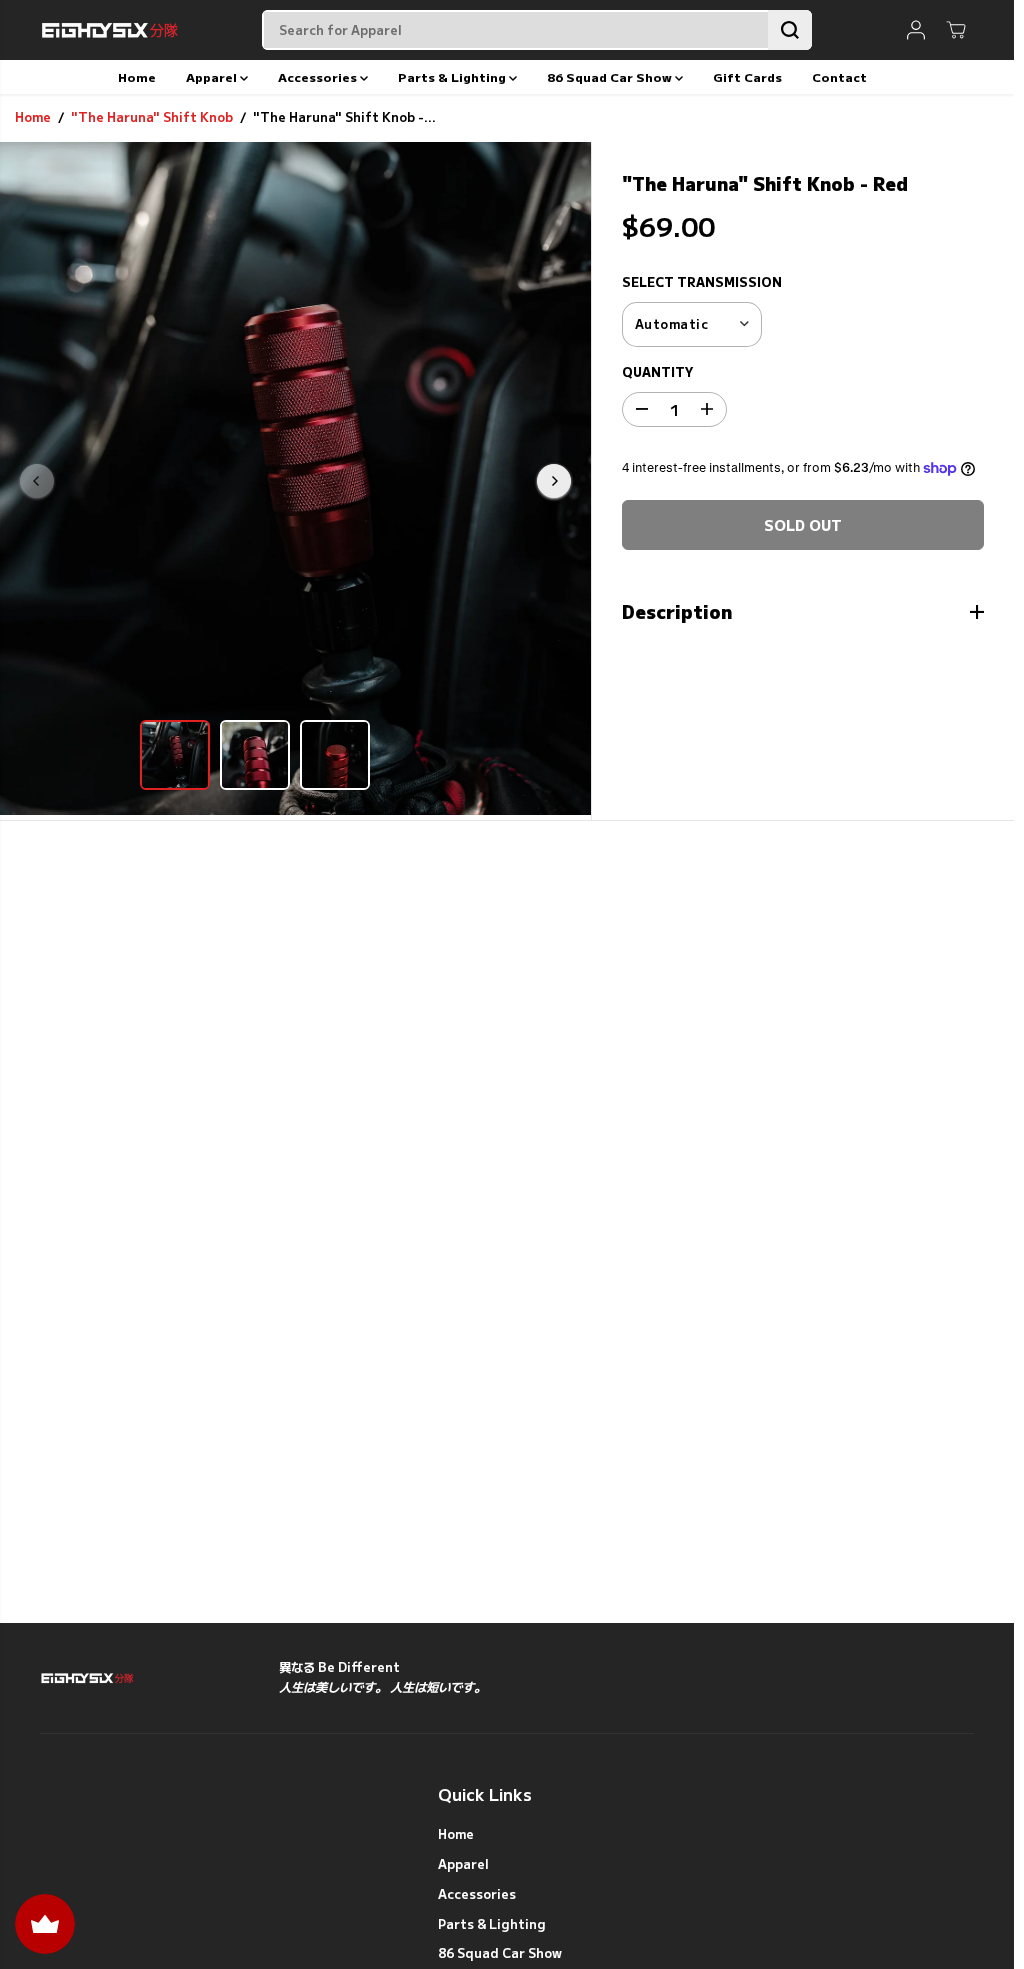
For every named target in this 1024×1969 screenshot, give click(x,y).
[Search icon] (790, 30)
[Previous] (37, 481)
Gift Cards (747, 76)
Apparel (213, 76)
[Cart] (956, 30)
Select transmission (702, 282)
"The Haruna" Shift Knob (152, 117)
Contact (839, 76)
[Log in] (916, 30)
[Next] (554, 481)
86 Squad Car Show (611, 76)
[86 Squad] (110, 30)
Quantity (657, 372)
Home (137, 76)
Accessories (319, 76)
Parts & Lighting (453, 76)
